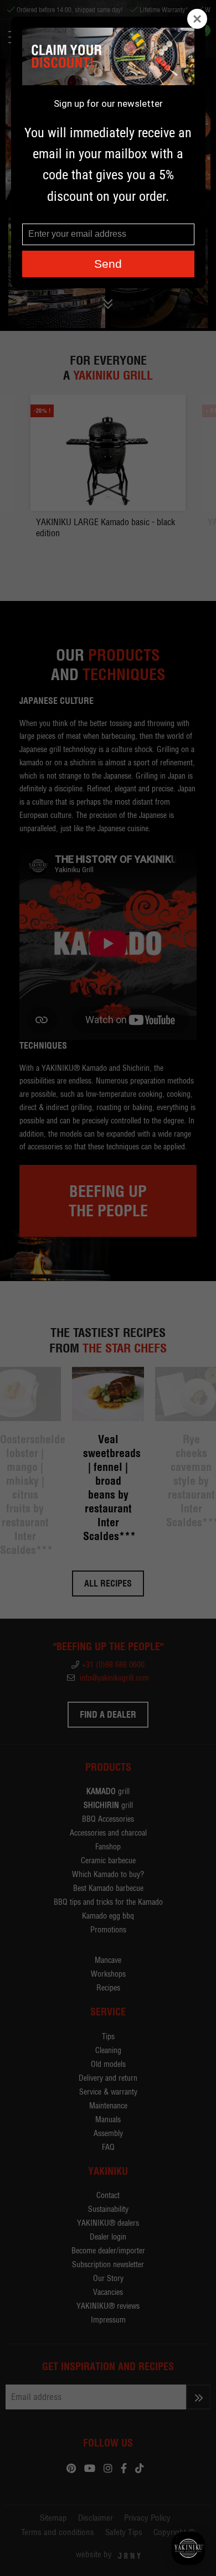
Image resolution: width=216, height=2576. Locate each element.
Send (108, 264)
